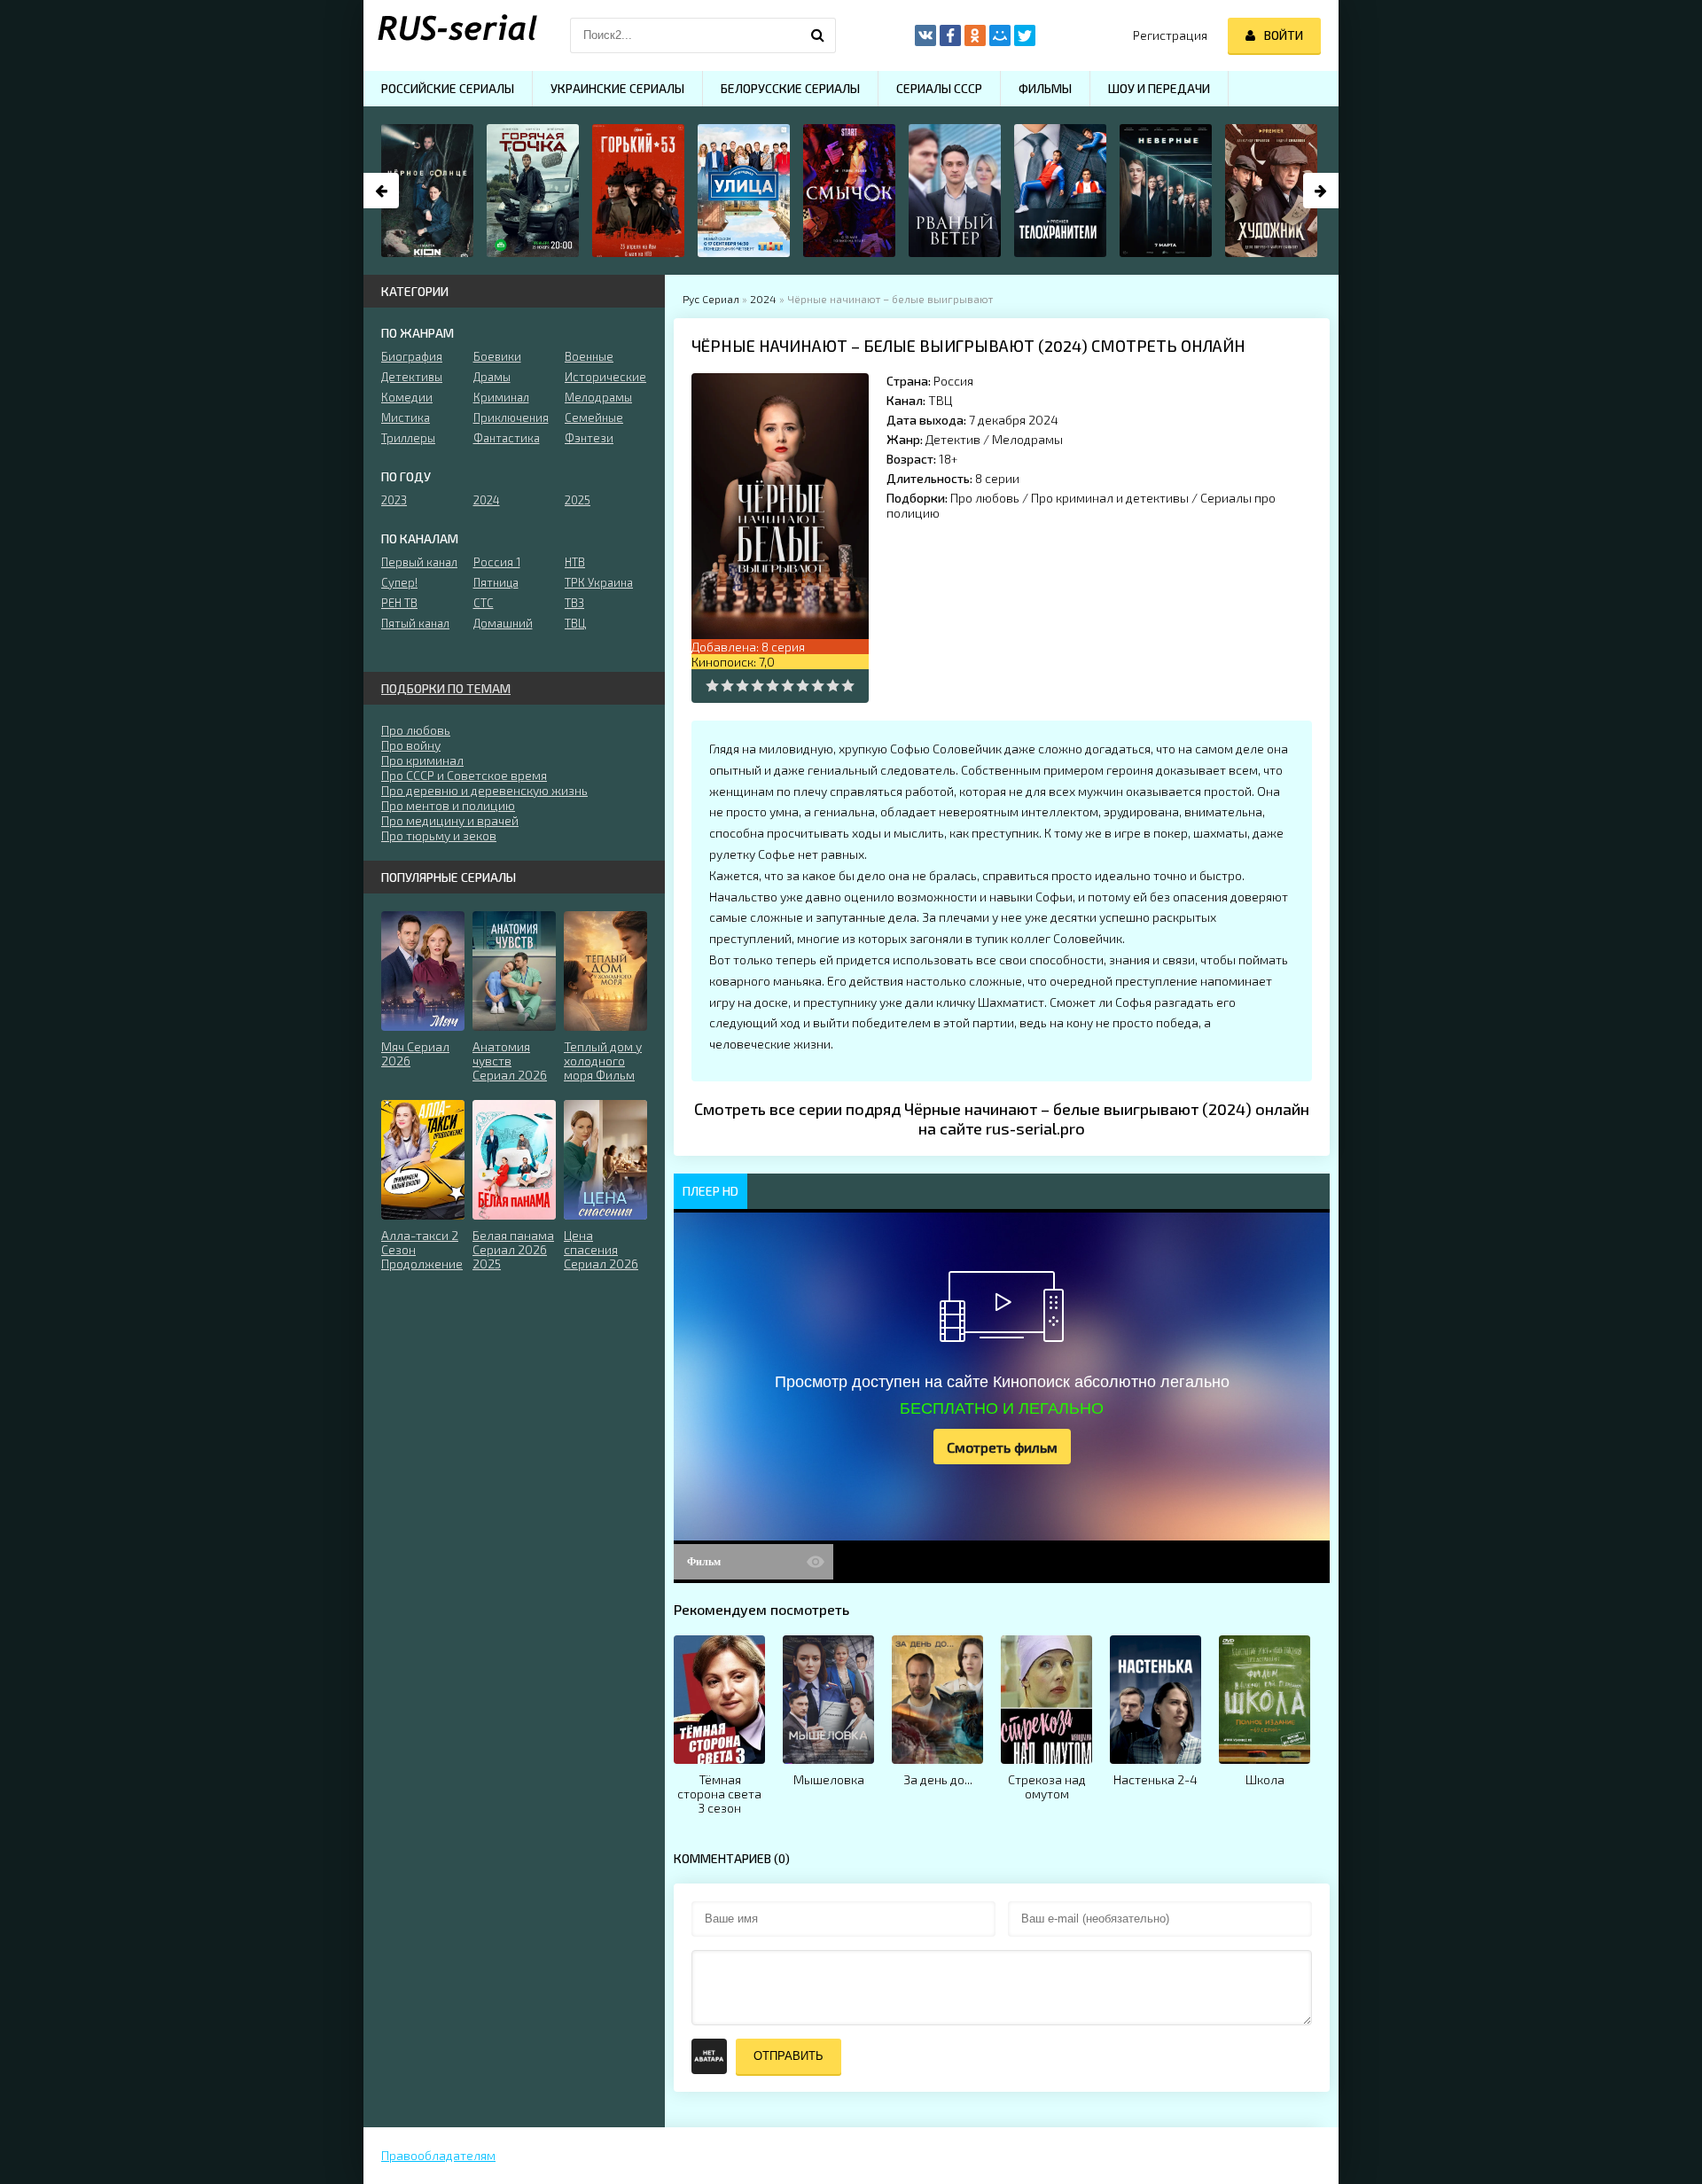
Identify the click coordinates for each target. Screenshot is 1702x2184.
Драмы (492, 377)
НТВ (575, 562)
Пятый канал (415, 623)
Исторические (605, 377)
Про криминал (422, 760)
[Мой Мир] (1000, 35)
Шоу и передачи (1159, 88)
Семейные (594, 417)
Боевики (497, 356)
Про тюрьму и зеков (439, 835)
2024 (763, 299)
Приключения (511, 417)
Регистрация (1170, 35)
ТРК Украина (599, 582)
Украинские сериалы (617, 88)
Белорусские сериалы (790, 88)
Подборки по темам (446, 688)
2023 (394, 500)
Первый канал (419, 562)
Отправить (789, 2056)
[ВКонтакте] (925, 35)
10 (848, 686)
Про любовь (985, 498)
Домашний (503, 623)
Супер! (399, 582)
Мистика (406, 417)
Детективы (412, 377)
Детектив (953, 439)
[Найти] (818, 35)
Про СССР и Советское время (464, 775)
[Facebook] (950, 35)
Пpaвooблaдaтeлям (438, 2155)
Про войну (411, 745)
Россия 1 (497, 562)
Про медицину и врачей (450, 820)
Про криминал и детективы (1110, 498)
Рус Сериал (711, 299)
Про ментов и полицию (448, 805)
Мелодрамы (1027, 439)
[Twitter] (1025, 35)
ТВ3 (574, 603)
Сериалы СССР (939, 88)
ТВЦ (940, 400)
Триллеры (408, 438)
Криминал (501, 397)
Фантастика (507, 438)
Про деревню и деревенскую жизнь (484, 790)
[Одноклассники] (975, 35)
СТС (484, 603)
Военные (589, 356)
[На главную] (452, 35)
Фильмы (1045, 88)
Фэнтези (589, 438)
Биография (412, 356)
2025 (578, 500)
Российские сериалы (448, 88)
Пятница (496, 582)
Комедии (407, 397)
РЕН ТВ (399, 603)
